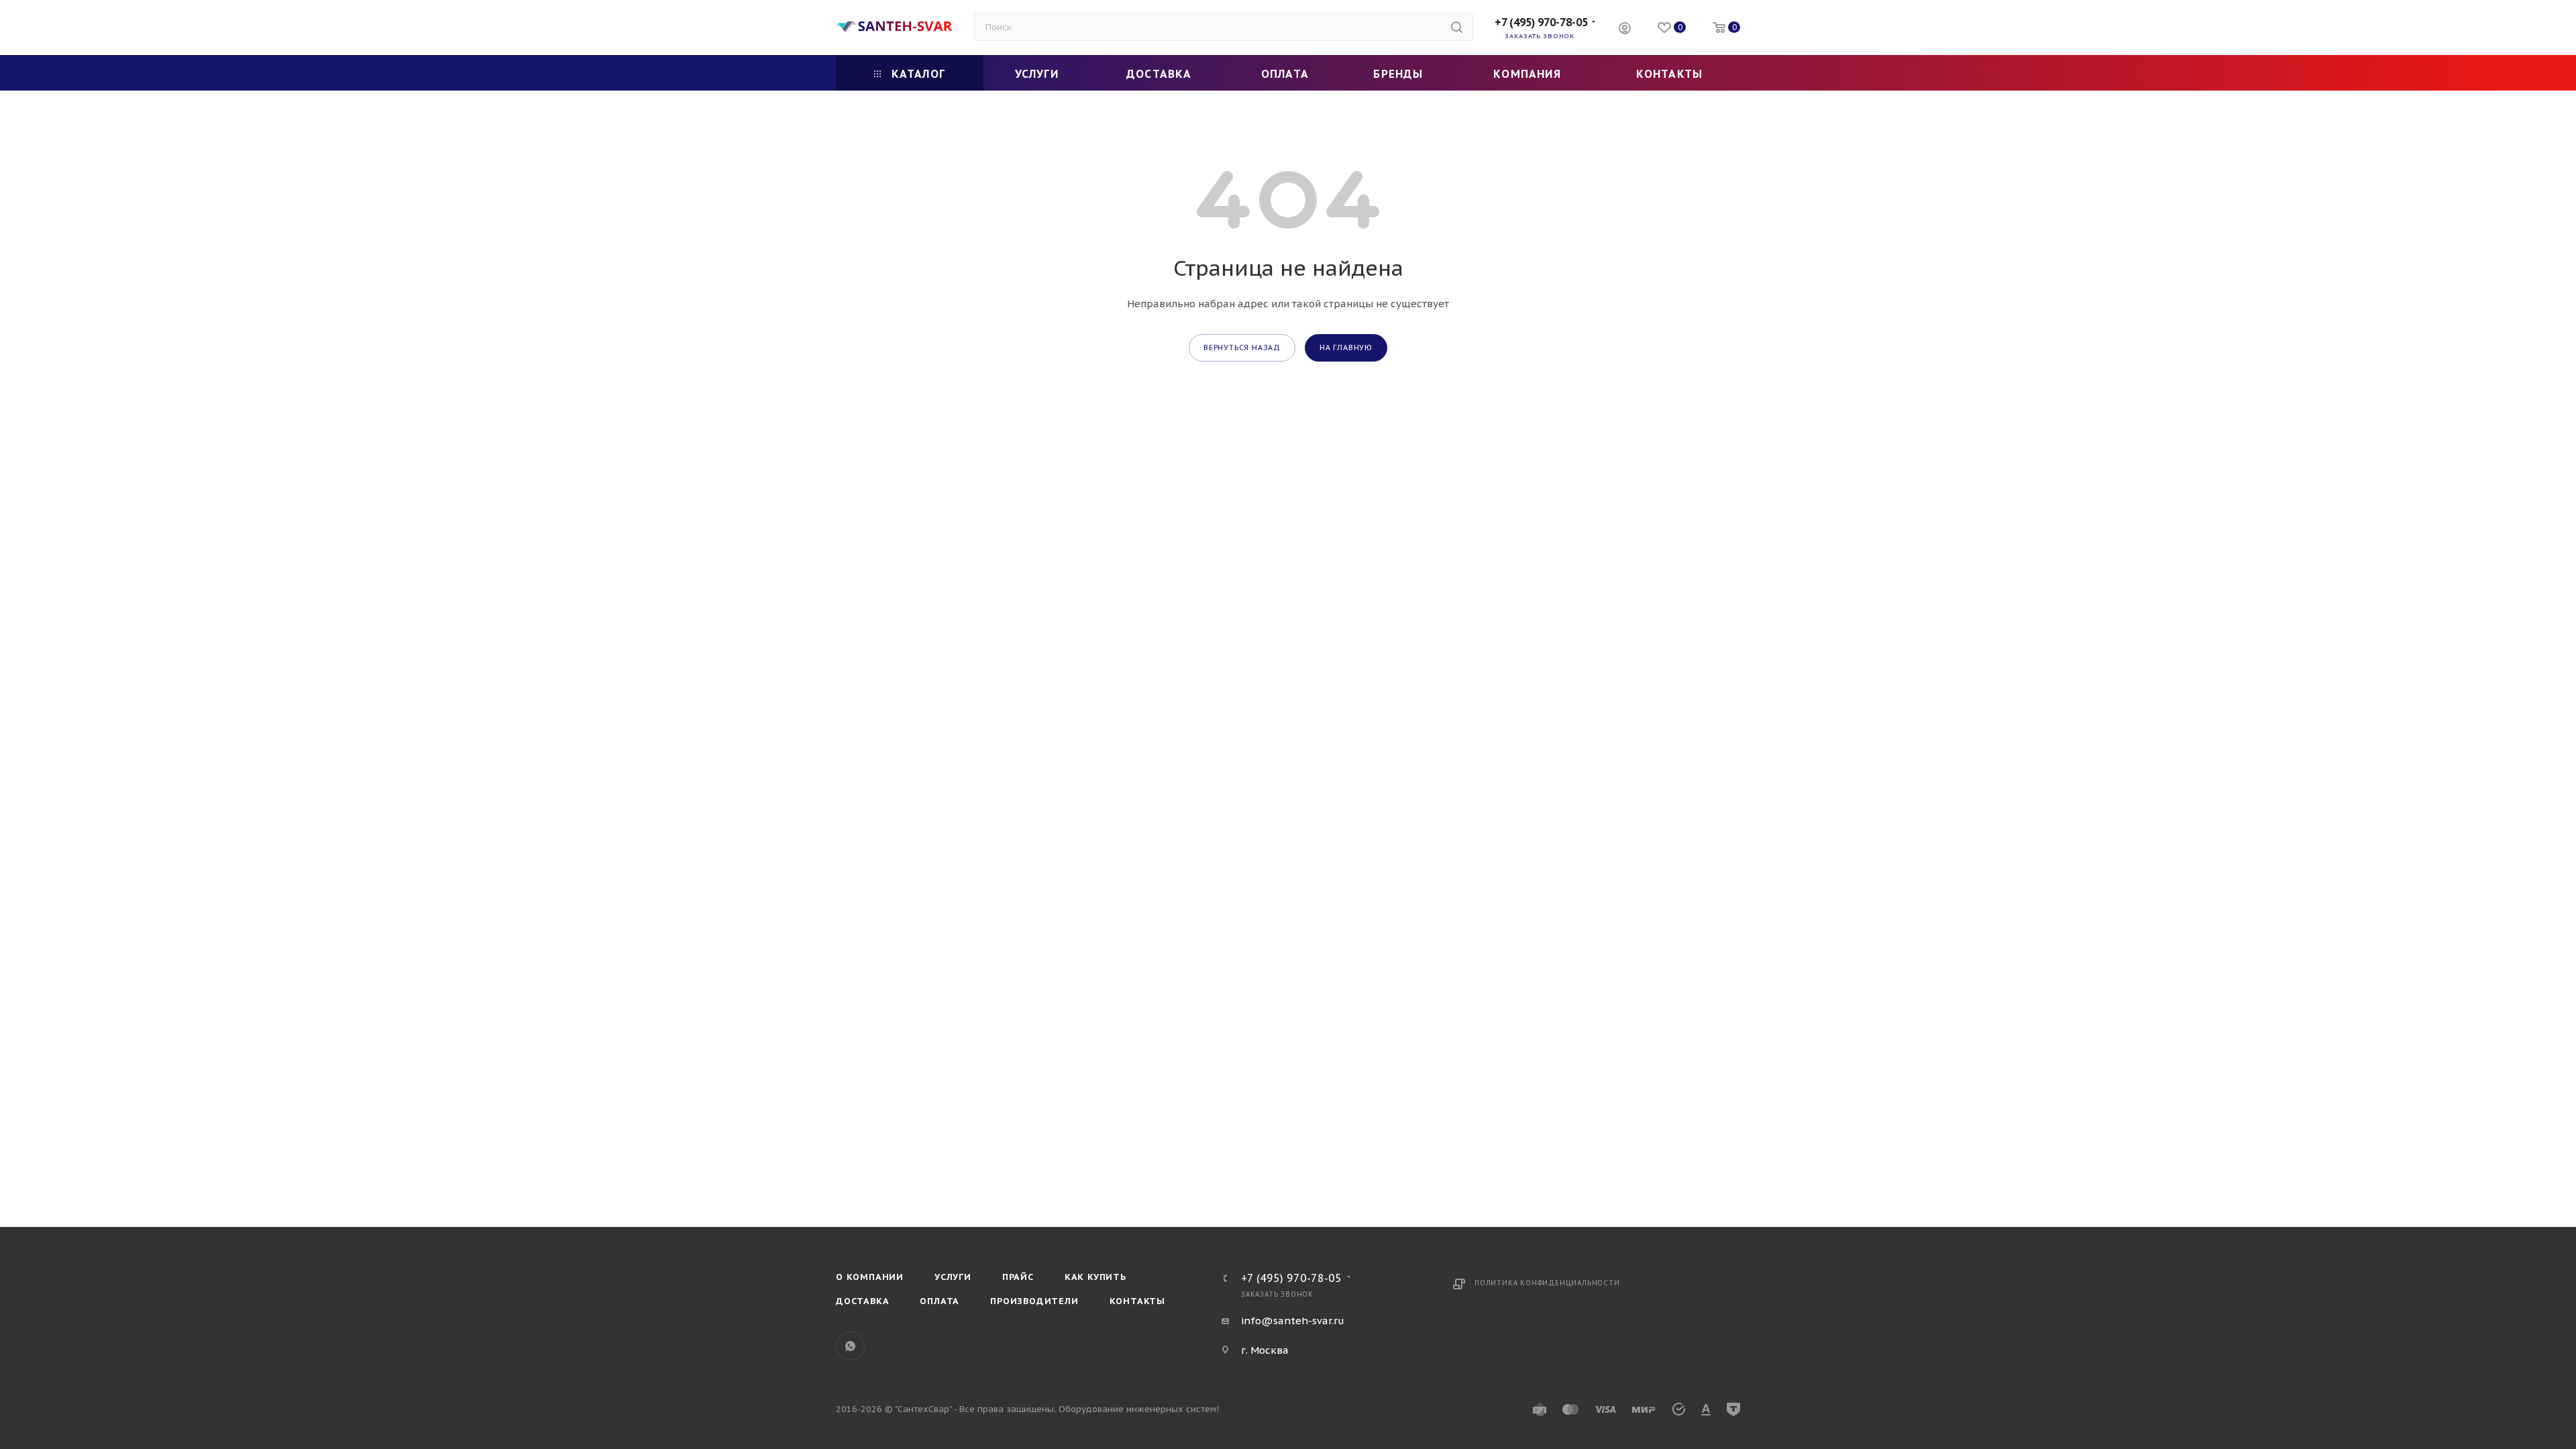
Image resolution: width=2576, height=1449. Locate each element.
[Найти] (1457, 27)
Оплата (940, 1301)
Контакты (1137, 1301)
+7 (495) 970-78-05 (1541, 22)
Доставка (862, 1301)
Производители (1034, 1301)
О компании (870, 1277)
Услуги (953, 1277)
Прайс (1018, 1277)
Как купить (1095, 1277)
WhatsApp (850, 1346)
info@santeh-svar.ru (1293, 1321)
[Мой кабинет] (1625, 30)
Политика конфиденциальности (1547, 1283)
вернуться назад (1242, 347)
